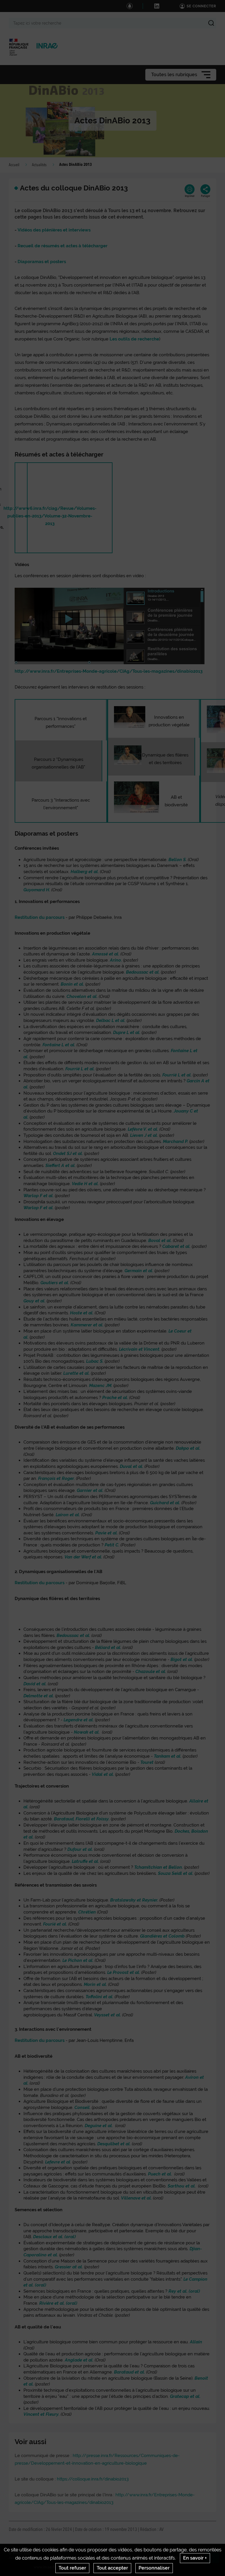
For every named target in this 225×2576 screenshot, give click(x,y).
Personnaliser (154, 2568)
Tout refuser (72, 2568)
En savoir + (195, 2558)
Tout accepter (112, 2568)
